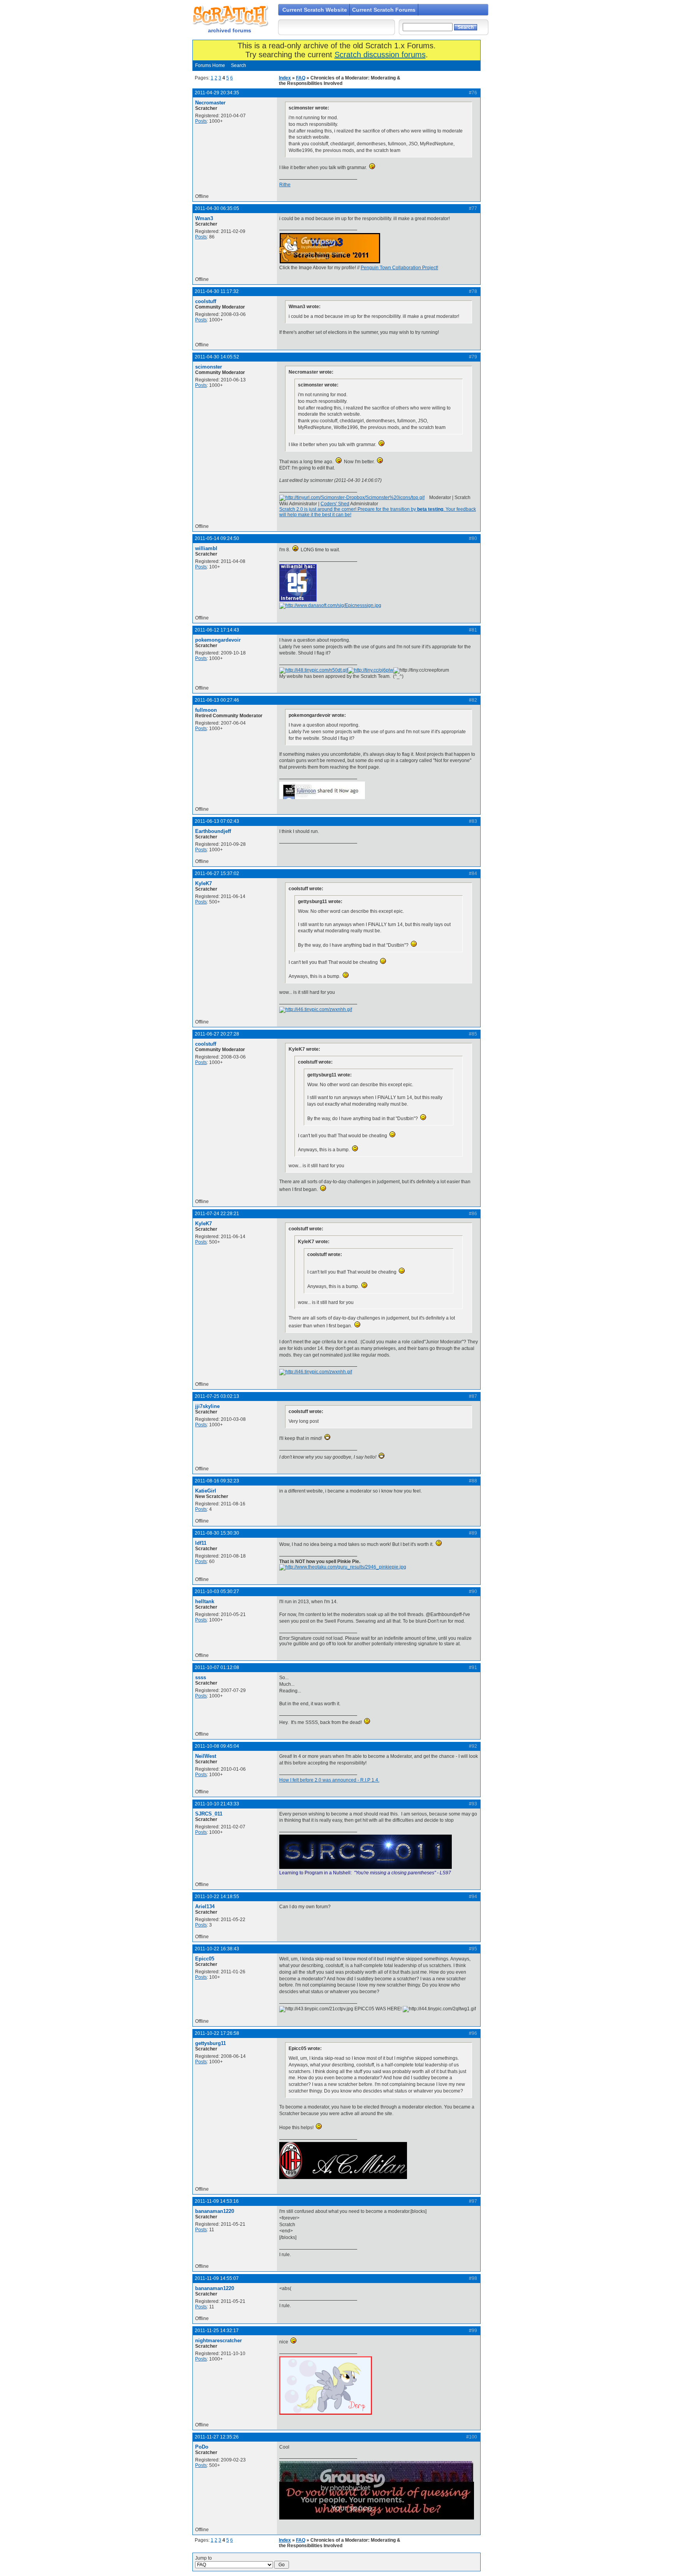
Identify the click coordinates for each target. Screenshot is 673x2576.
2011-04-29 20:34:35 (217, 93)
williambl (206, 548)
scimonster (209, 367)
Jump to (203, 2558)
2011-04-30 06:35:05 (217, 208)
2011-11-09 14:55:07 (217, 2278)
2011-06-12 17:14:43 (217, 630)
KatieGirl (206, 1491)
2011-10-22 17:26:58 (217, 2033)
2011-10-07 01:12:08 (217, 1667)
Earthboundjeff (213, 831)
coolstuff (206, 301)
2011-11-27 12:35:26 (217, 2437)
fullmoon (206, 710)
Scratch (229, 16)
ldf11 (201, 1543)
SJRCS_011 (209, 1814)
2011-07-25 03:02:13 (217, 1396)
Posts (201, 121)
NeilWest (206, 1756)
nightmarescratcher (218, 2340)
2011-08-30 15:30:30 (217, 1533)
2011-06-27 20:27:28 (217, 1034)
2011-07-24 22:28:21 (217, 1214)
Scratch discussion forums (380, 55)
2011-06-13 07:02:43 (217, 821)
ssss (201, 1677)
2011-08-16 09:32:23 (217, 1481)
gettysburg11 (211, 2043)
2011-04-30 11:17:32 (217, 291)
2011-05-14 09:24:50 (217, 538)
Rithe (285, 185)
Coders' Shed (335, 504)
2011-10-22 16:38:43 (217, 1949)
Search (239, 65)
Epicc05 (205, 1959)
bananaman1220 (215, 2211)
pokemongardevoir (218, 640)
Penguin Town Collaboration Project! (399, 268)
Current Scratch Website (315, 10)
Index (285, 78)
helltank (205, 1601)
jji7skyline (207, 1406)
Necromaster (210, 103)
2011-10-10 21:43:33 (217, 1804)
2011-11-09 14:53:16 (217, 2201)
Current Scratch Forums (384, 10)
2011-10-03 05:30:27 (217, 1591)
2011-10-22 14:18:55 (217, 1897)
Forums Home (210, 65)
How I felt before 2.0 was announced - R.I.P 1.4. (329, 1780)
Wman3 (204, 218)
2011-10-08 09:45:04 (217, 1746)
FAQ (301, 78)
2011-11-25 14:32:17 (217, 2331)
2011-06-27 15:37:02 (217, 873)
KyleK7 (203, 883)
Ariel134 (205, 1906)
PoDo (202, 2447)
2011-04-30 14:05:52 (217, 357)
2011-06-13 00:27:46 (217, 700)
